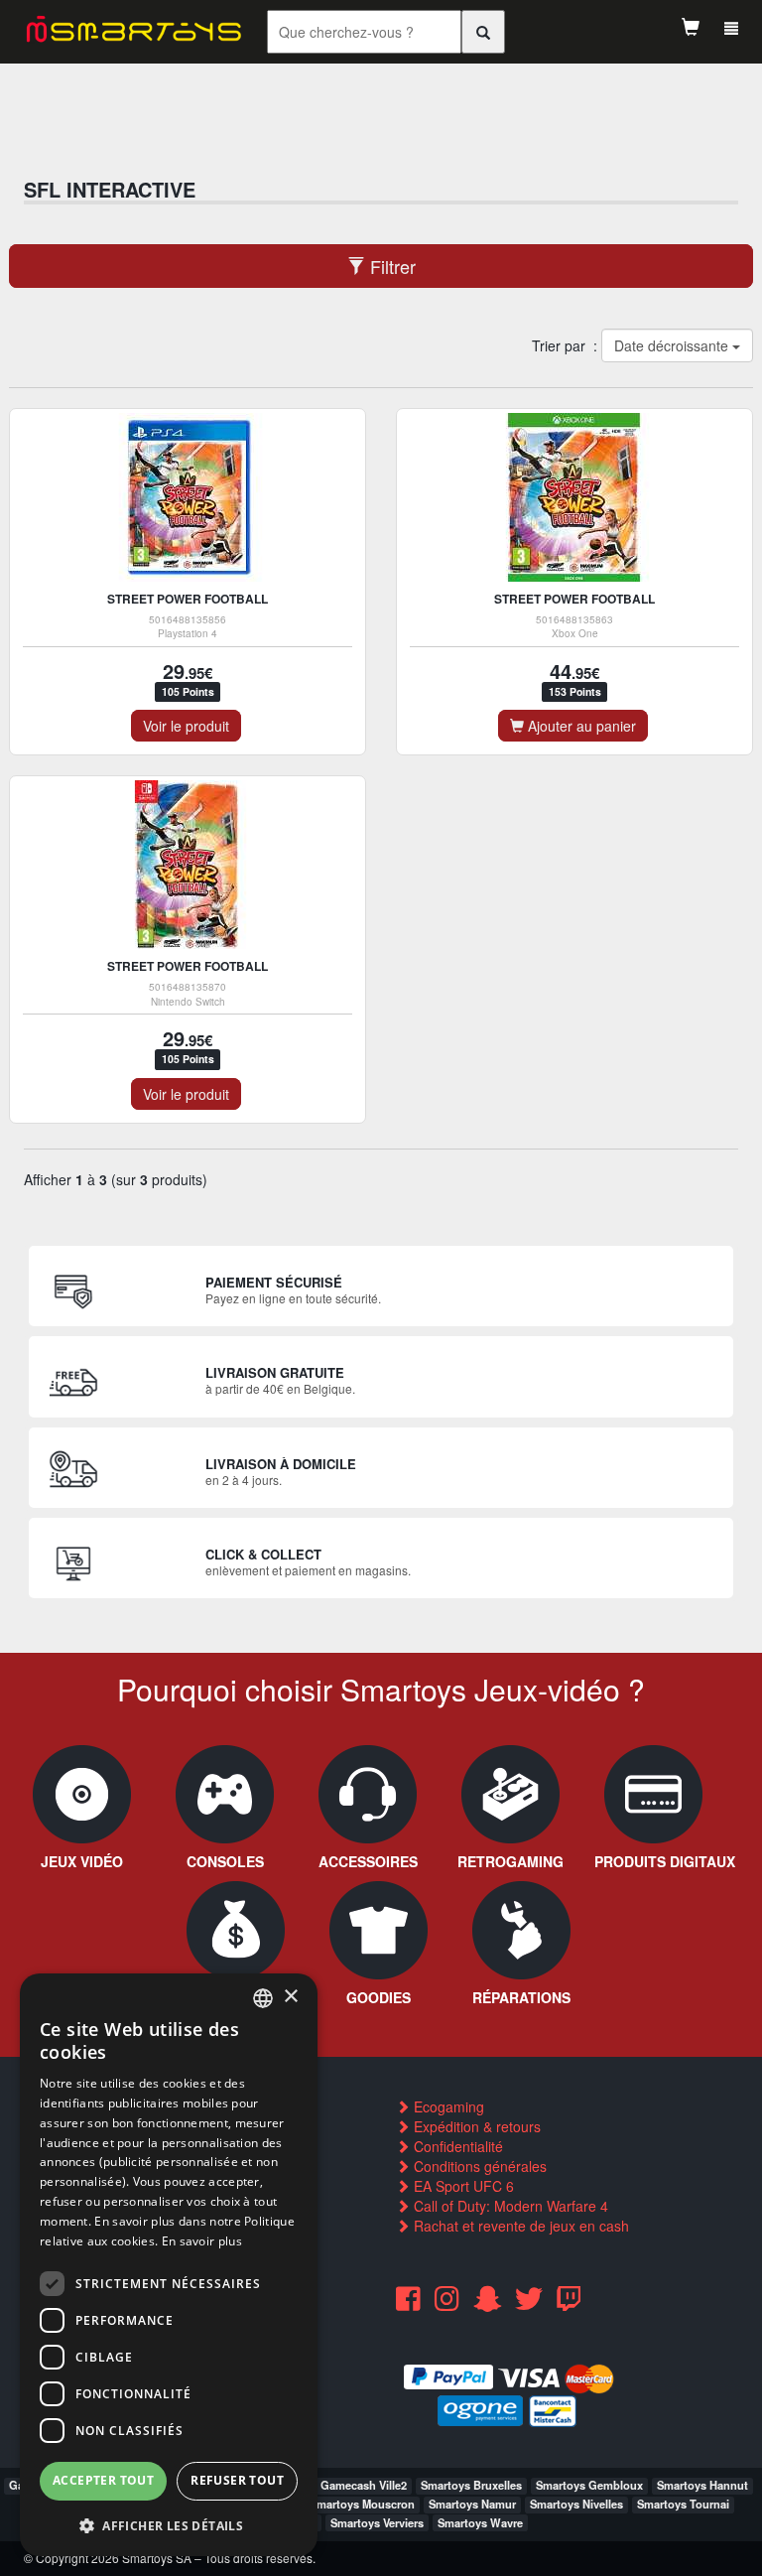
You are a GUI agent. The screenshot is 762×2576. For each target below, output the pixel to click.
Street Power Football (188, 599)
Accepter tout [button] (103, 2480)
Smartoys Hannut (702, 2485)
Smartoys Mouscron (362, 2504)
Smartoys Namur (472, 2504)
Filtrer (390, 266)
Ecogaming (447, 2106)
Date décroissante (672, 345)
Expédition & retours (475, 2126)
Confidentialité (456, 2146)
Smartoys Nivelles (576, 2504)
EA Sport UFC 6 (462, 2186)
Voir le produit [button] (186, 726)
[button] (169, 2525)
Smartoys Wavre (480, 2522)
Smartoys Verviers (377, 2522)
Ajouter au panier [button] (580, 726)
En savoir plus (202, 2241)
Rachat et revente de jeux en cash (519, 2226)
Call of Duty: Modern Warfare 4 (509, 2206)
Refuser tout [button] (237, 2480)
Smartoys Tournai (683, 2504)
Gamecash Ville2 (364, 2485)
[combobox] (263, 1998)
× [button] (290, 1997)
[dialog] (169, 2265)
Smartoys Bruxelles (471, 2485)
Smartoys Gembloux (589, 2485)
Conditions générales (478, 2166)
